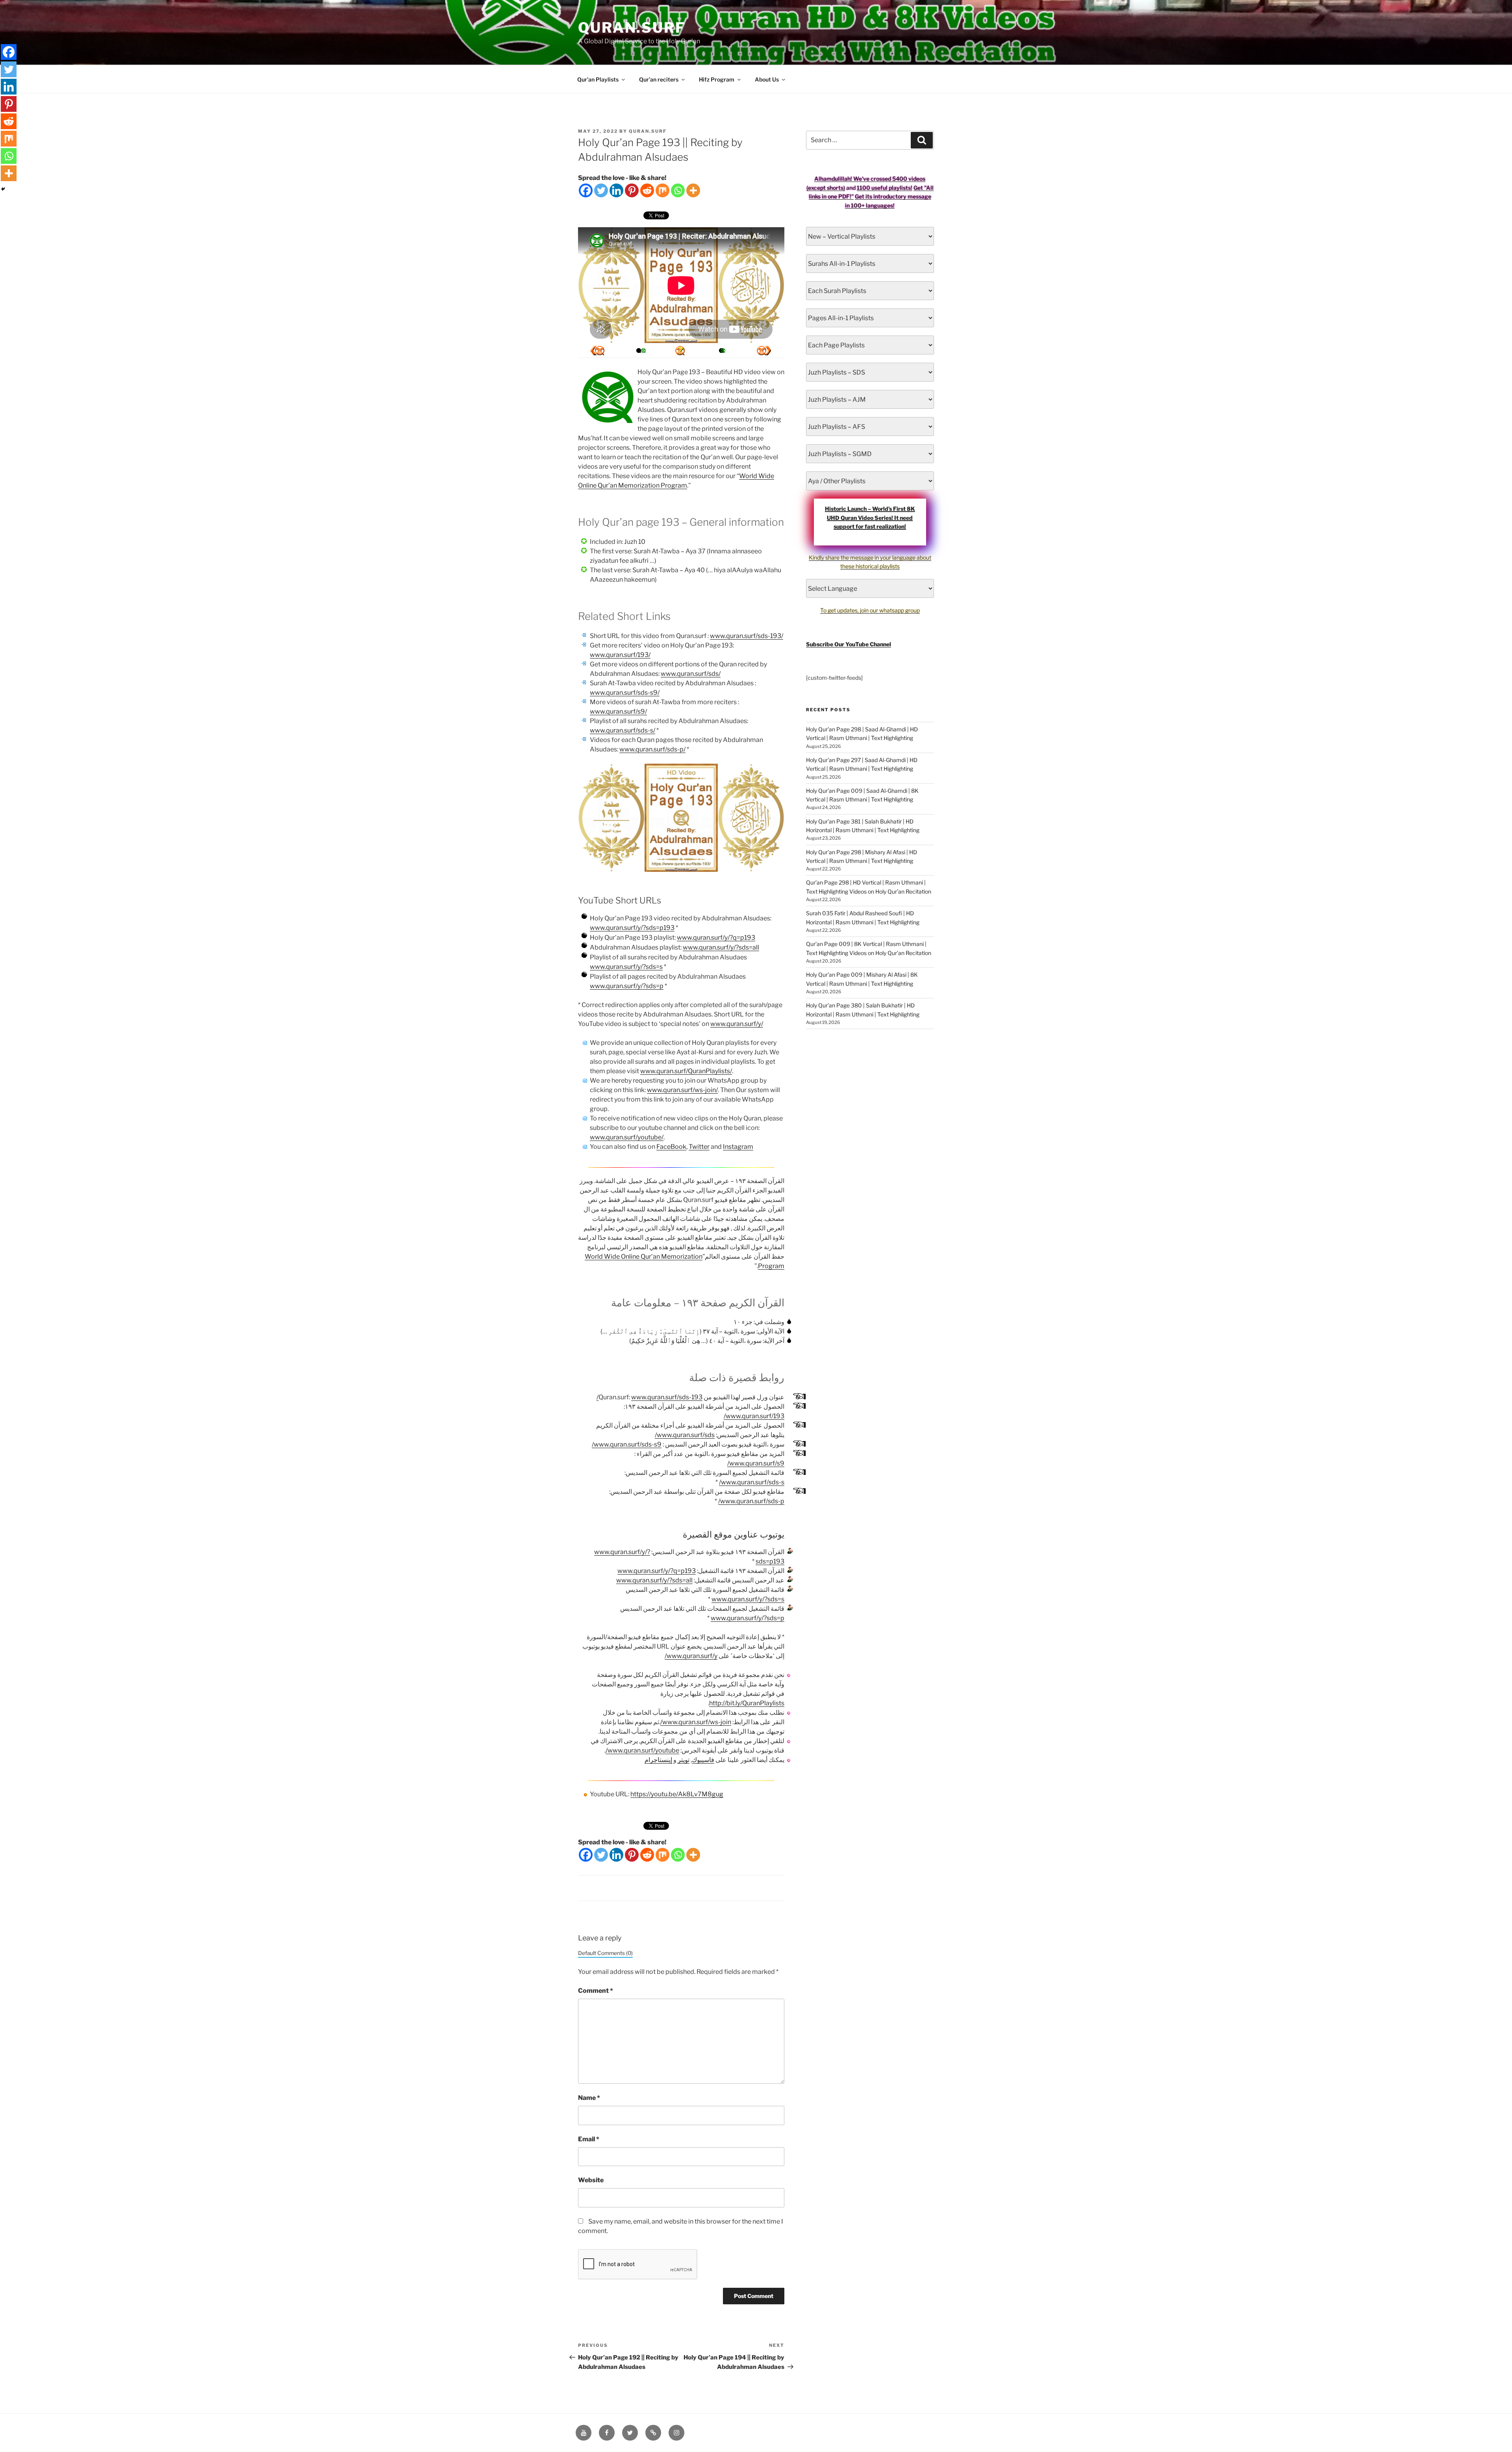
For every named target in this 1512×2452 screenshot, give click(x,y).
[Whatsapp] (678, 190)
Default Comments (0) (605, 1953)
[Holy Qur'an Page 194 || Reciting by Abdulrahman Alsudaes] (597, 351)
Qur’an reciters (659, 79)
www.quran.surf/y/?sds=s (626, 967)
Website (591, 2180)
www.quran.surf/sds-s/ (623, 730)
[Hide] (3, 189)
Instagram (738, 1147)
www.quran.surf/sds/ (691, 674)
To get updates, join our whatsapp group (870, 610)
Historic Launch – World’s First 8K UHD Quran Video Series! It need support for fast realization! (870, 517)
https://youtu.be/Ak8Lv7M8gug (677, 1794)
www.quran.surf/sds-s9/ (625, 693)
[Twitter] (601, 190)
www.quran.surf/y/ (737, 1024)
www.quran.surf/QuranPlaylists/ (686, 1071)
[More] (693, 190)
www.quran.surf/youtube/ (627, 1137)
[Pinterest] (632, 190)
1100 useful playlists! (885, 188)
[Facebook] (586, 190)
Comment (596, 1991)
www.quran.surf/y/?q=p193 (716, 938)
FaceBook (671, 1147)
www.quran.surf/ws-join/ (682, 1090)
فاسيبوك (703, 1760)
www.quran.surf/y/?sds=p (627, 986)
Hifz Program (717, 79)
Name (589, 2098)
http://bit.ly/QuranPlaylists (747, 1703)
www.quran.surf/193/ (620, 655)
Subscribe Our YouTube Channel (849, 644)
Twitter (699, 1147)
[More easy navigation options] (680, 351)
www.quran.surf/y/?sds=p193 (632, 928)
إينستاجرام (658, 1760)
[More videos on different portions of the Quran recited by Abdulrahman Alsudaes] (721, 351)
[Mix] (662, 190)
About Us (767, 79)
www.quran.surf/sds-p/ (652, 749)
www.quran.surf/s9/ (618, 711)
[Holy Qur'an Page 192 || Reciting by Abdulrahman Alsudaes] (764, 351)
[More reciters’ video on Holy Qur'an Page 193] (639, 351)
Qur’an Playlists (598, 79)
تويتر (684, 1760)
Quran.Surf (632, 28)
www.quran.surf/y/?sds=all (721, 947)
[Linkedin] (616, 190)
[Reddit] (647, 190)
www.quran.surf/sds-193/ (747, 636)
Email (589, 2139)
